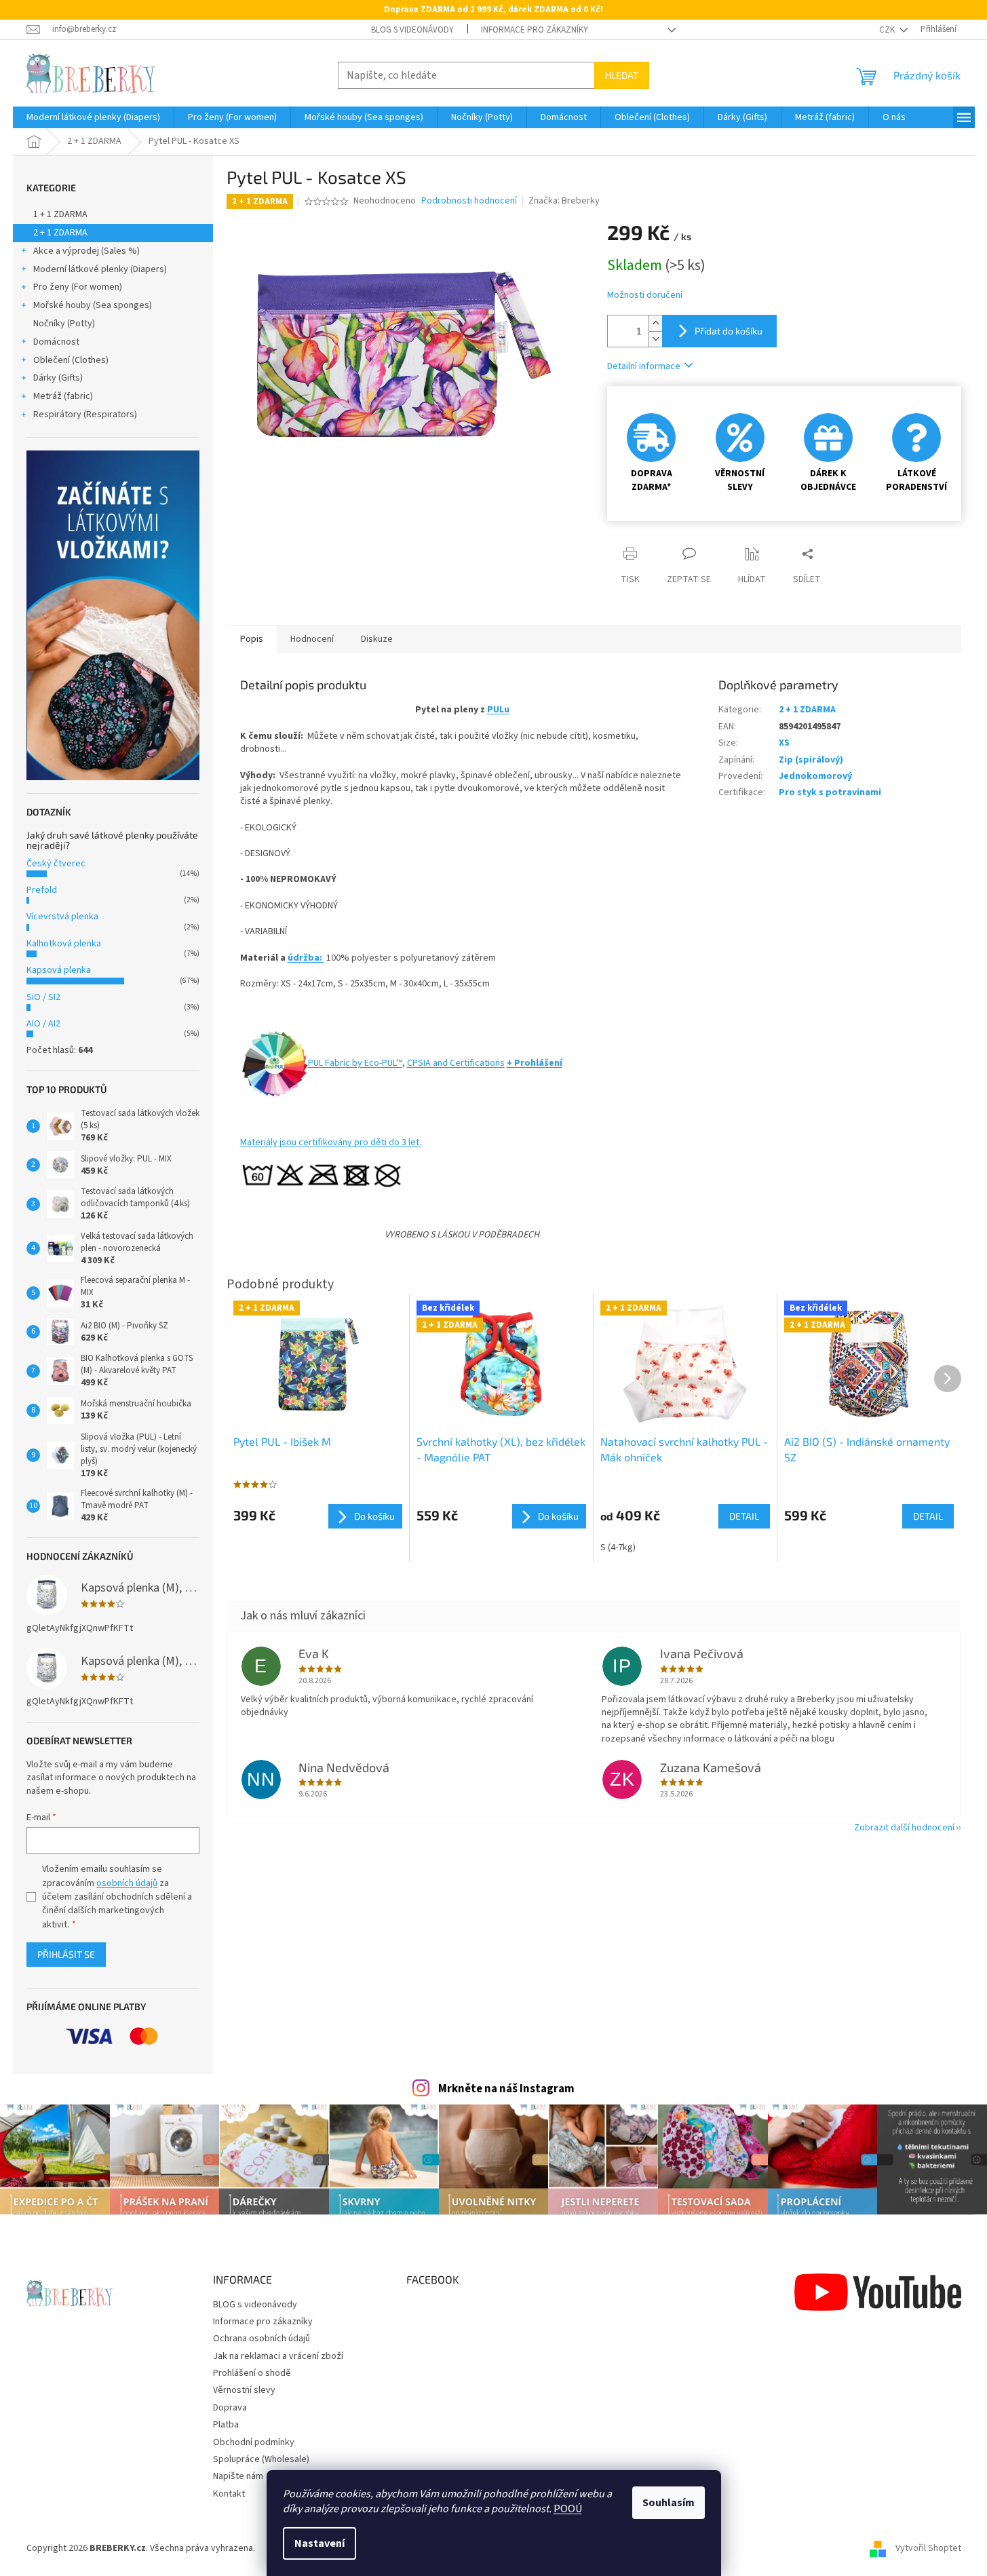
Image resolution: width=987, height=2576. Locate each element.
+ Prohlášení (535, 1063)
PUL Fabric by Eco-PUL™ (355, 1063)
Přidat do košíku (729, 331)
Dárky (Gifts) (58, 378)
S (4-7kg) (618, 1547)
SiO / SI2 (43, 997)
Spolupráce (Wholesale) (261, 2459)
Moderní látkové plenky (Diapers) (100, 269)
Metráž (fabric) (63, 396)
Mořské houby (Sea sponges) (93, 305)
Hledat (622, 75)
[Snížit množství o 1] (655, 339)
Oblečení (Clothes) (71, 360)
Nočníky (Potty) (64, 324)
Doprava (230, 2408)
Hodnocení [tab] (312, 639)
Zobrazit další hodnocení (904, 1828)
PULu (498, 710)
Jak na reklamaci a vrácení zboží (278, 2356)
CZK (888, 30)
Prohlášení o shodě (252, 2373)
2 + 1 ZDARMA (60, 233)
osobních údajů (127, 1883)
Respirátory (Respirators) (85, 415)
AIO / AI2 (43, 1024)
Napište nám (238, 2476)
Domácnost (56, 342)
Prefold (42, 890)
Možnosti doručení (645, 295)
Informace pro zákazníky (535, 30)
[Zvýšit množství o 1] (655, 323)
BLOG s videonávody (412, 30)
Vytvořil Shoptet (928, 2548)
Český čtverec (56, 864)
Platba (226, 2425)
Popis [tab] (252, 639)
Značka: (564, 201)
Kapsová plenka (59, 970)
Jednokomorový (815, 776)
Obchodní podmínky (254, 2442)
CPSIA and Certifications (456, 1063)
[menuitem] (93, 117)
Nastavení (320, 2543)
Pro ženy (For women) (78, 287)
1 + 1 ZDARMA (60, 214)
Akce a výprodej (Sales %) (86, 251)
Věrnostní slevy (244, 2390)
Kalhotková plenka (64, 944)
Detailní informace (644, 366)
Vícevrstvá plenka (62, 917)
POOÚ (568, 2509)
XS (784, 743)
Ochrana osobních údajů (262, 2339)
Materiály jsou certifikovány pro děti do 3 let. (331, 1142)
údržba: (306, 958)
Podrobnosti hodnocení (469, 201)
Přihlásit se (66, 1954)
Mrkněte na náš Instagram (506, 2089)
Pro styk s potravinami (830, 792)
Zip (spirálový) (811, 760)
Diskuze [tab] (377, 639)
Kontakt (229, 2494)
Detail (744, 1516)
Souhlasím (669, 2503)
